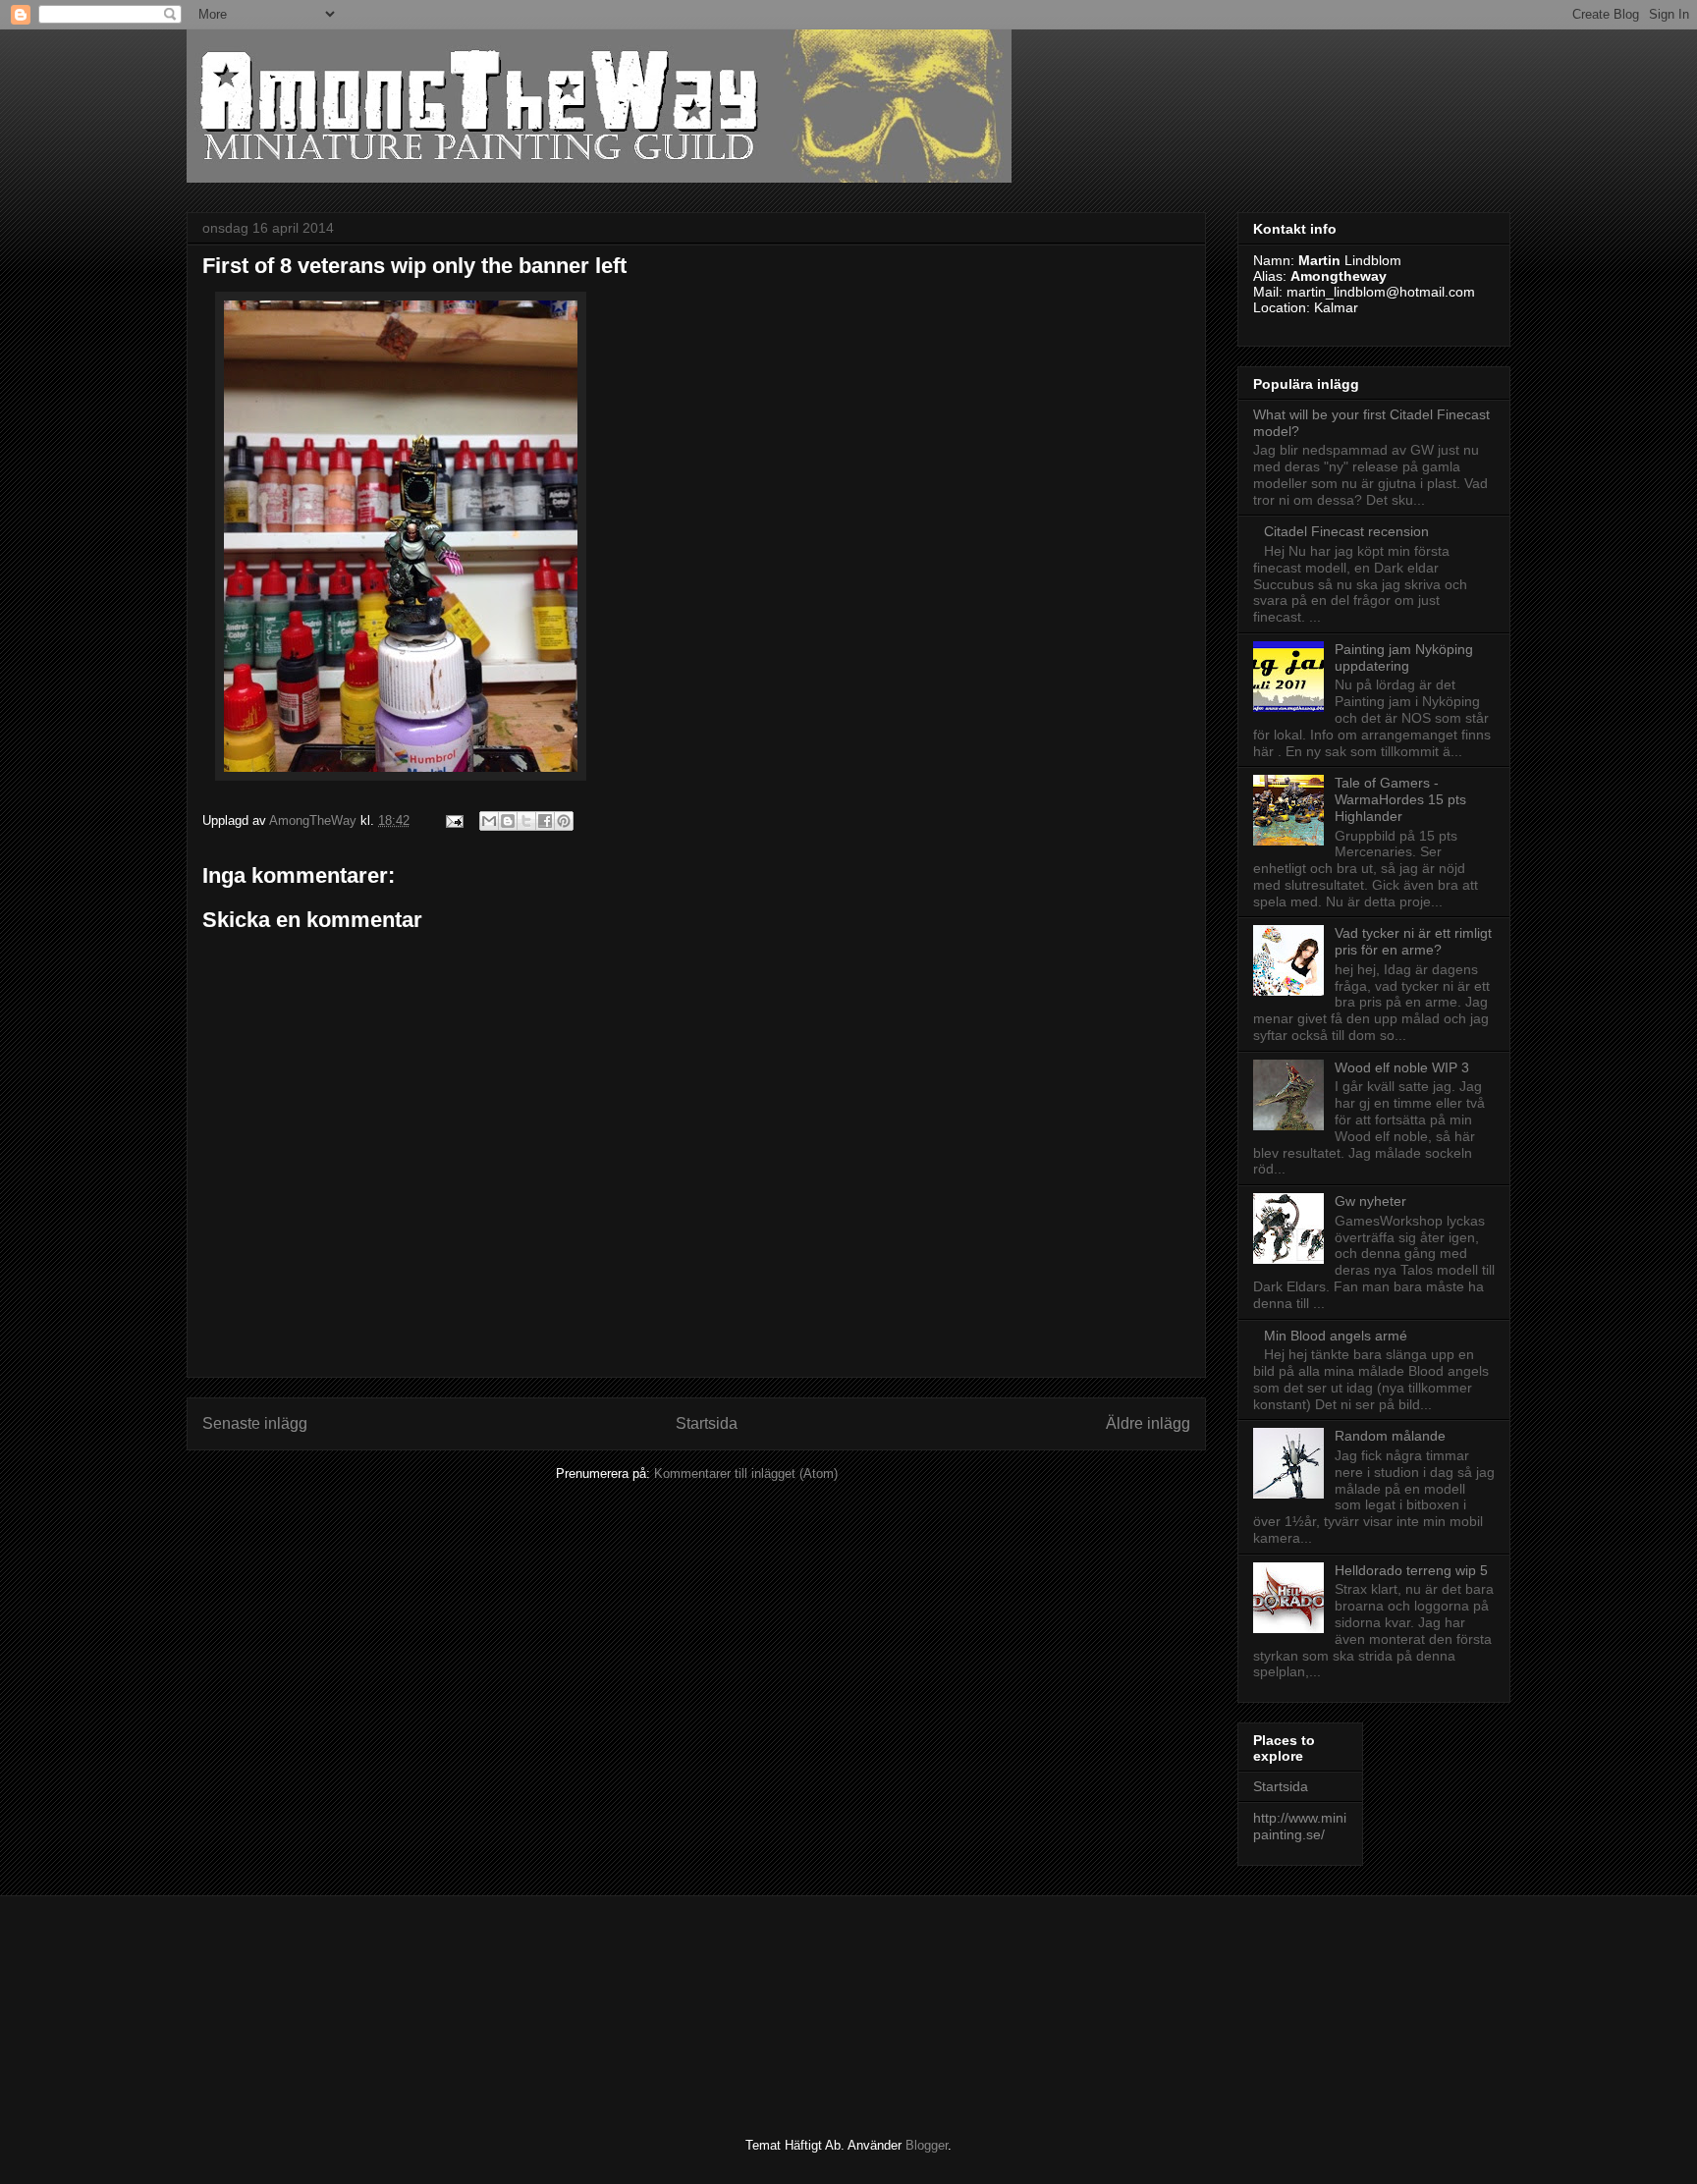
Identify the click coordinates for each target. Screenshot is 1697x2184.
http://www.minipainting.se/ (1300, 1826)
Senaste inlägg (255, 1423)
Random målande (1390, 1436)
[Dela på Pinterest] (564, 821)
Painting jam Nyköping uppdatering (1404, 657)
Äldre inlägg (1148, 1423)
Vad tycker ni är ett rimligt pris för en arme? (1413, 941)
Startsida (707, 1423)
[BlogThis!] (508, 821)
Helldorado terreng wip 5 (1411, 1570)
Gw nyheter (1370, 1201)
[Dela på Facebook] (545, 821)
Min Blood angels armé (1336, 1336)
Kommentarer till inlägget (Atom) (746, 1474)
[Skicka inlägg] (453, 820)
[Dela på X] (526, 821)
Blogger (927, 2145)
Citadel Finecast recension (1346, 531)
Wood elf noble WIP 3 (1402, 1067)
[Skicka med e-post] (489, 821)
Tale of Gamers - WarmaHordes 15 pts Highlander (1400, 799)
